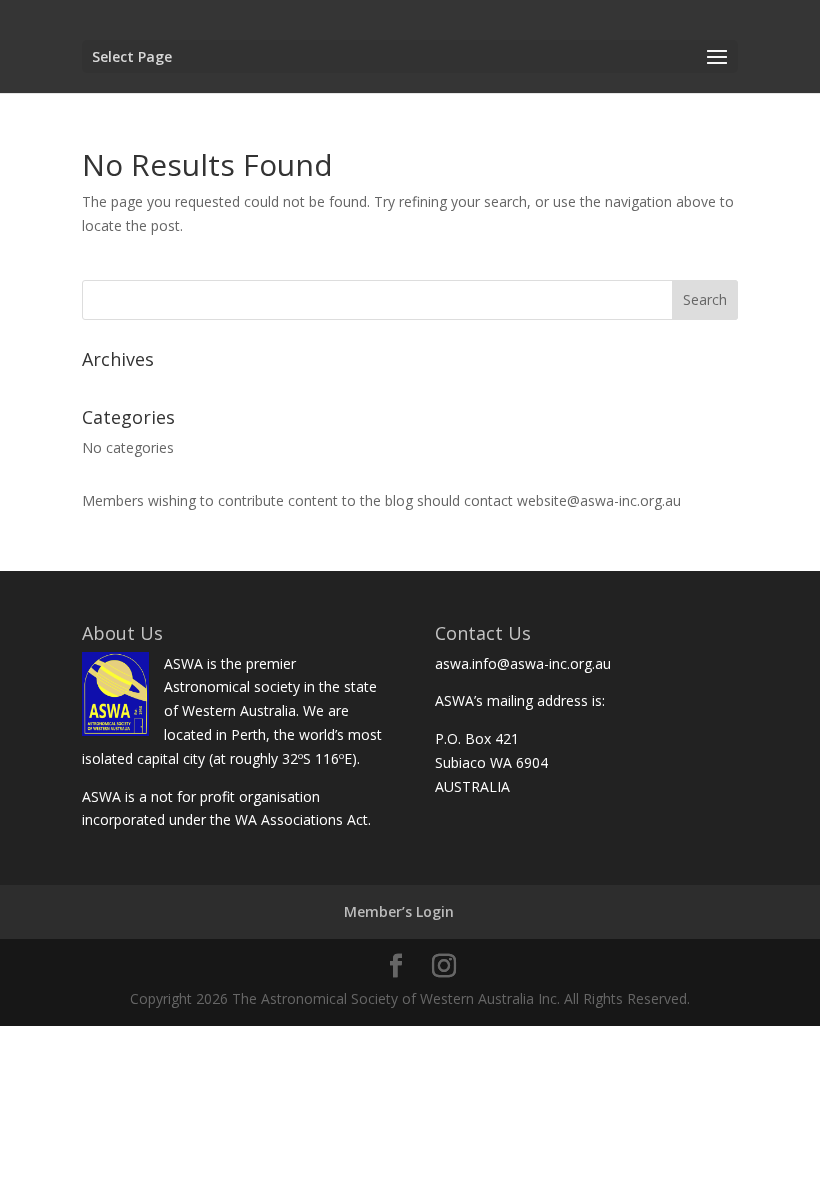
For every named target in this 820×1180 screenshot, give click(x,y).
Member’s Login (399, 911)
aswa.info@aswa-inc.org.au (523, 663)
